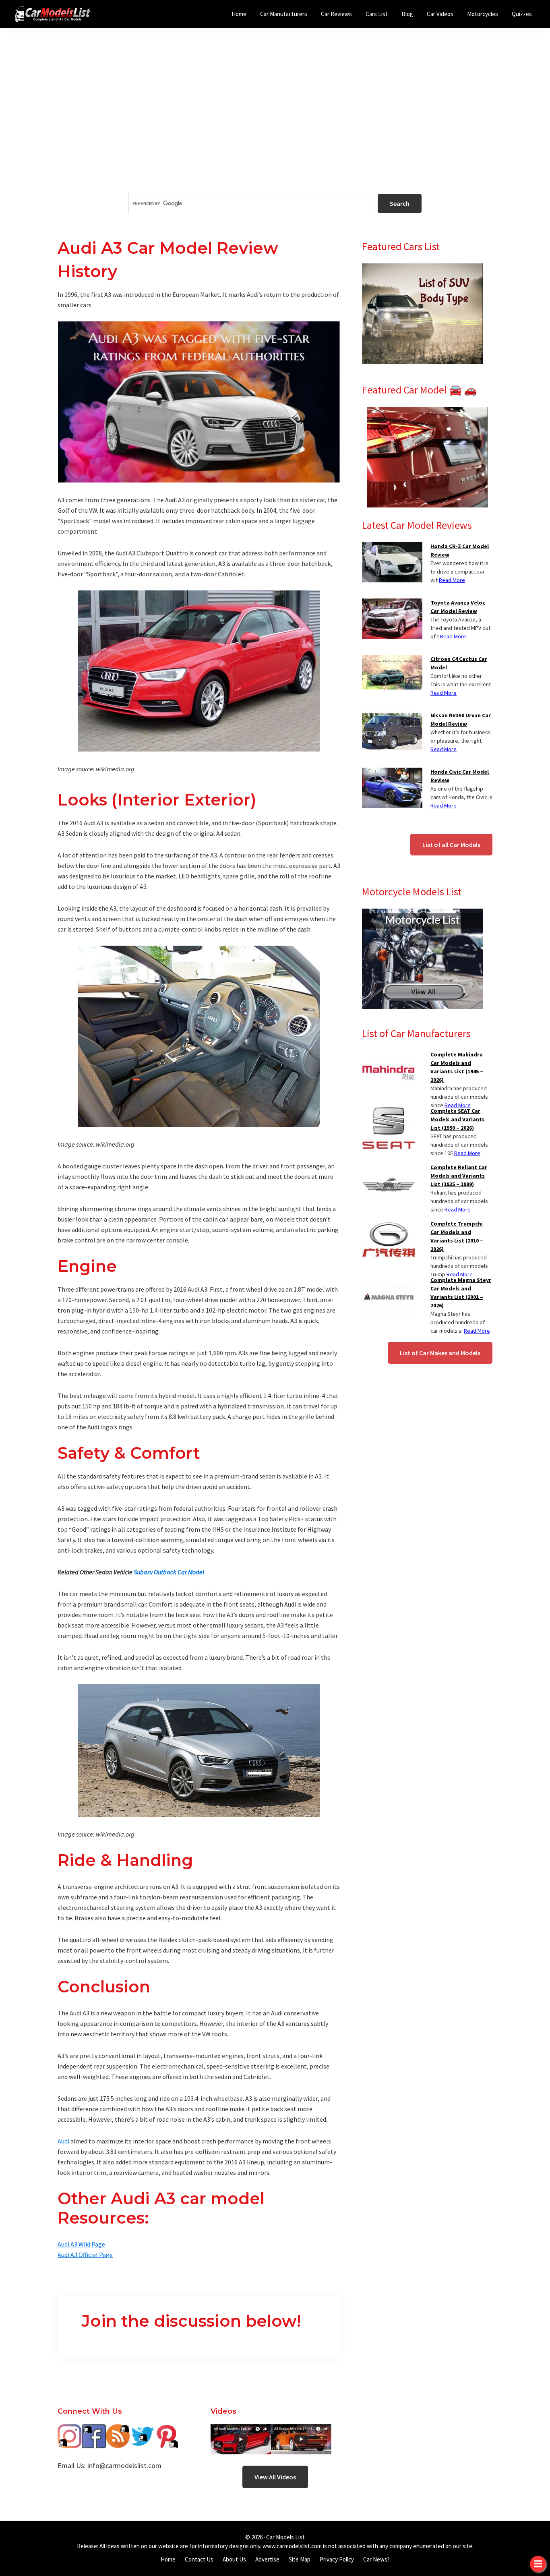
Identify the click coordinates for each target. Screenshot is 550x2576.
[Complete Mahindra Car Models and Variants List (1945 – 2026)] (389, 1055)
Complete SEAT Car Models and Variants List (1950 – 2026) (458, 1119)
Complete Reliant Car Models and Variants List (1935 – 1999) (459, 1176)
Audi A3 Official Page (85, 2255)
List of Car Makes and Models (440, 1353)
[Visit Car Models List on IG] (70, 2430)
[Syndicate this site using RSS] (118, 2430)
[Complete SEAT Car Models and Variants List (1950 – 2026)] (389, 1112)
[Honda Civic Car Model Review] (392, 772)
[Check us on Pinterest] (166, 2430)
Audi (63, 2141)
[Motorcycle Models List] (422, 913)
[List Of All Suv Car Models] (422, 268)
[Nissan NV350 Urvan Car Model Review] (392, 716)
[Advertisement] (275, 124)
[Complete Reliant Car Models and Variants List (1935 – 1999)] (389, 1168)
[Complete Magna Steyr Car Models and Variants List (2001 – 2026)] (389, 1281)
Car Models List (285, 2537)
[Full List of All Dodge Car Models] (241, 2430)
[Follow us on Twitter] (142, 2430)
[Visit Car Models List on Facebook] (94, 2430)
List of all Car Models (451, 845)
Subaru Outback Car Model (169, 1572)
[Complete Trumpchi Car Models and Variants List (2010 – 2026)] (389, 1224)
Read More (452, 580)
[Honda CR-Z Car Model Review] (392, 547)
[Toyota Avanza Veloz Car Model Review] (392, 603)
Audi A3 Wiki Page (81, 2244)
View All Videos (275, 2477)
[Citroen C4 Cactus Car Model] (392, 660)
